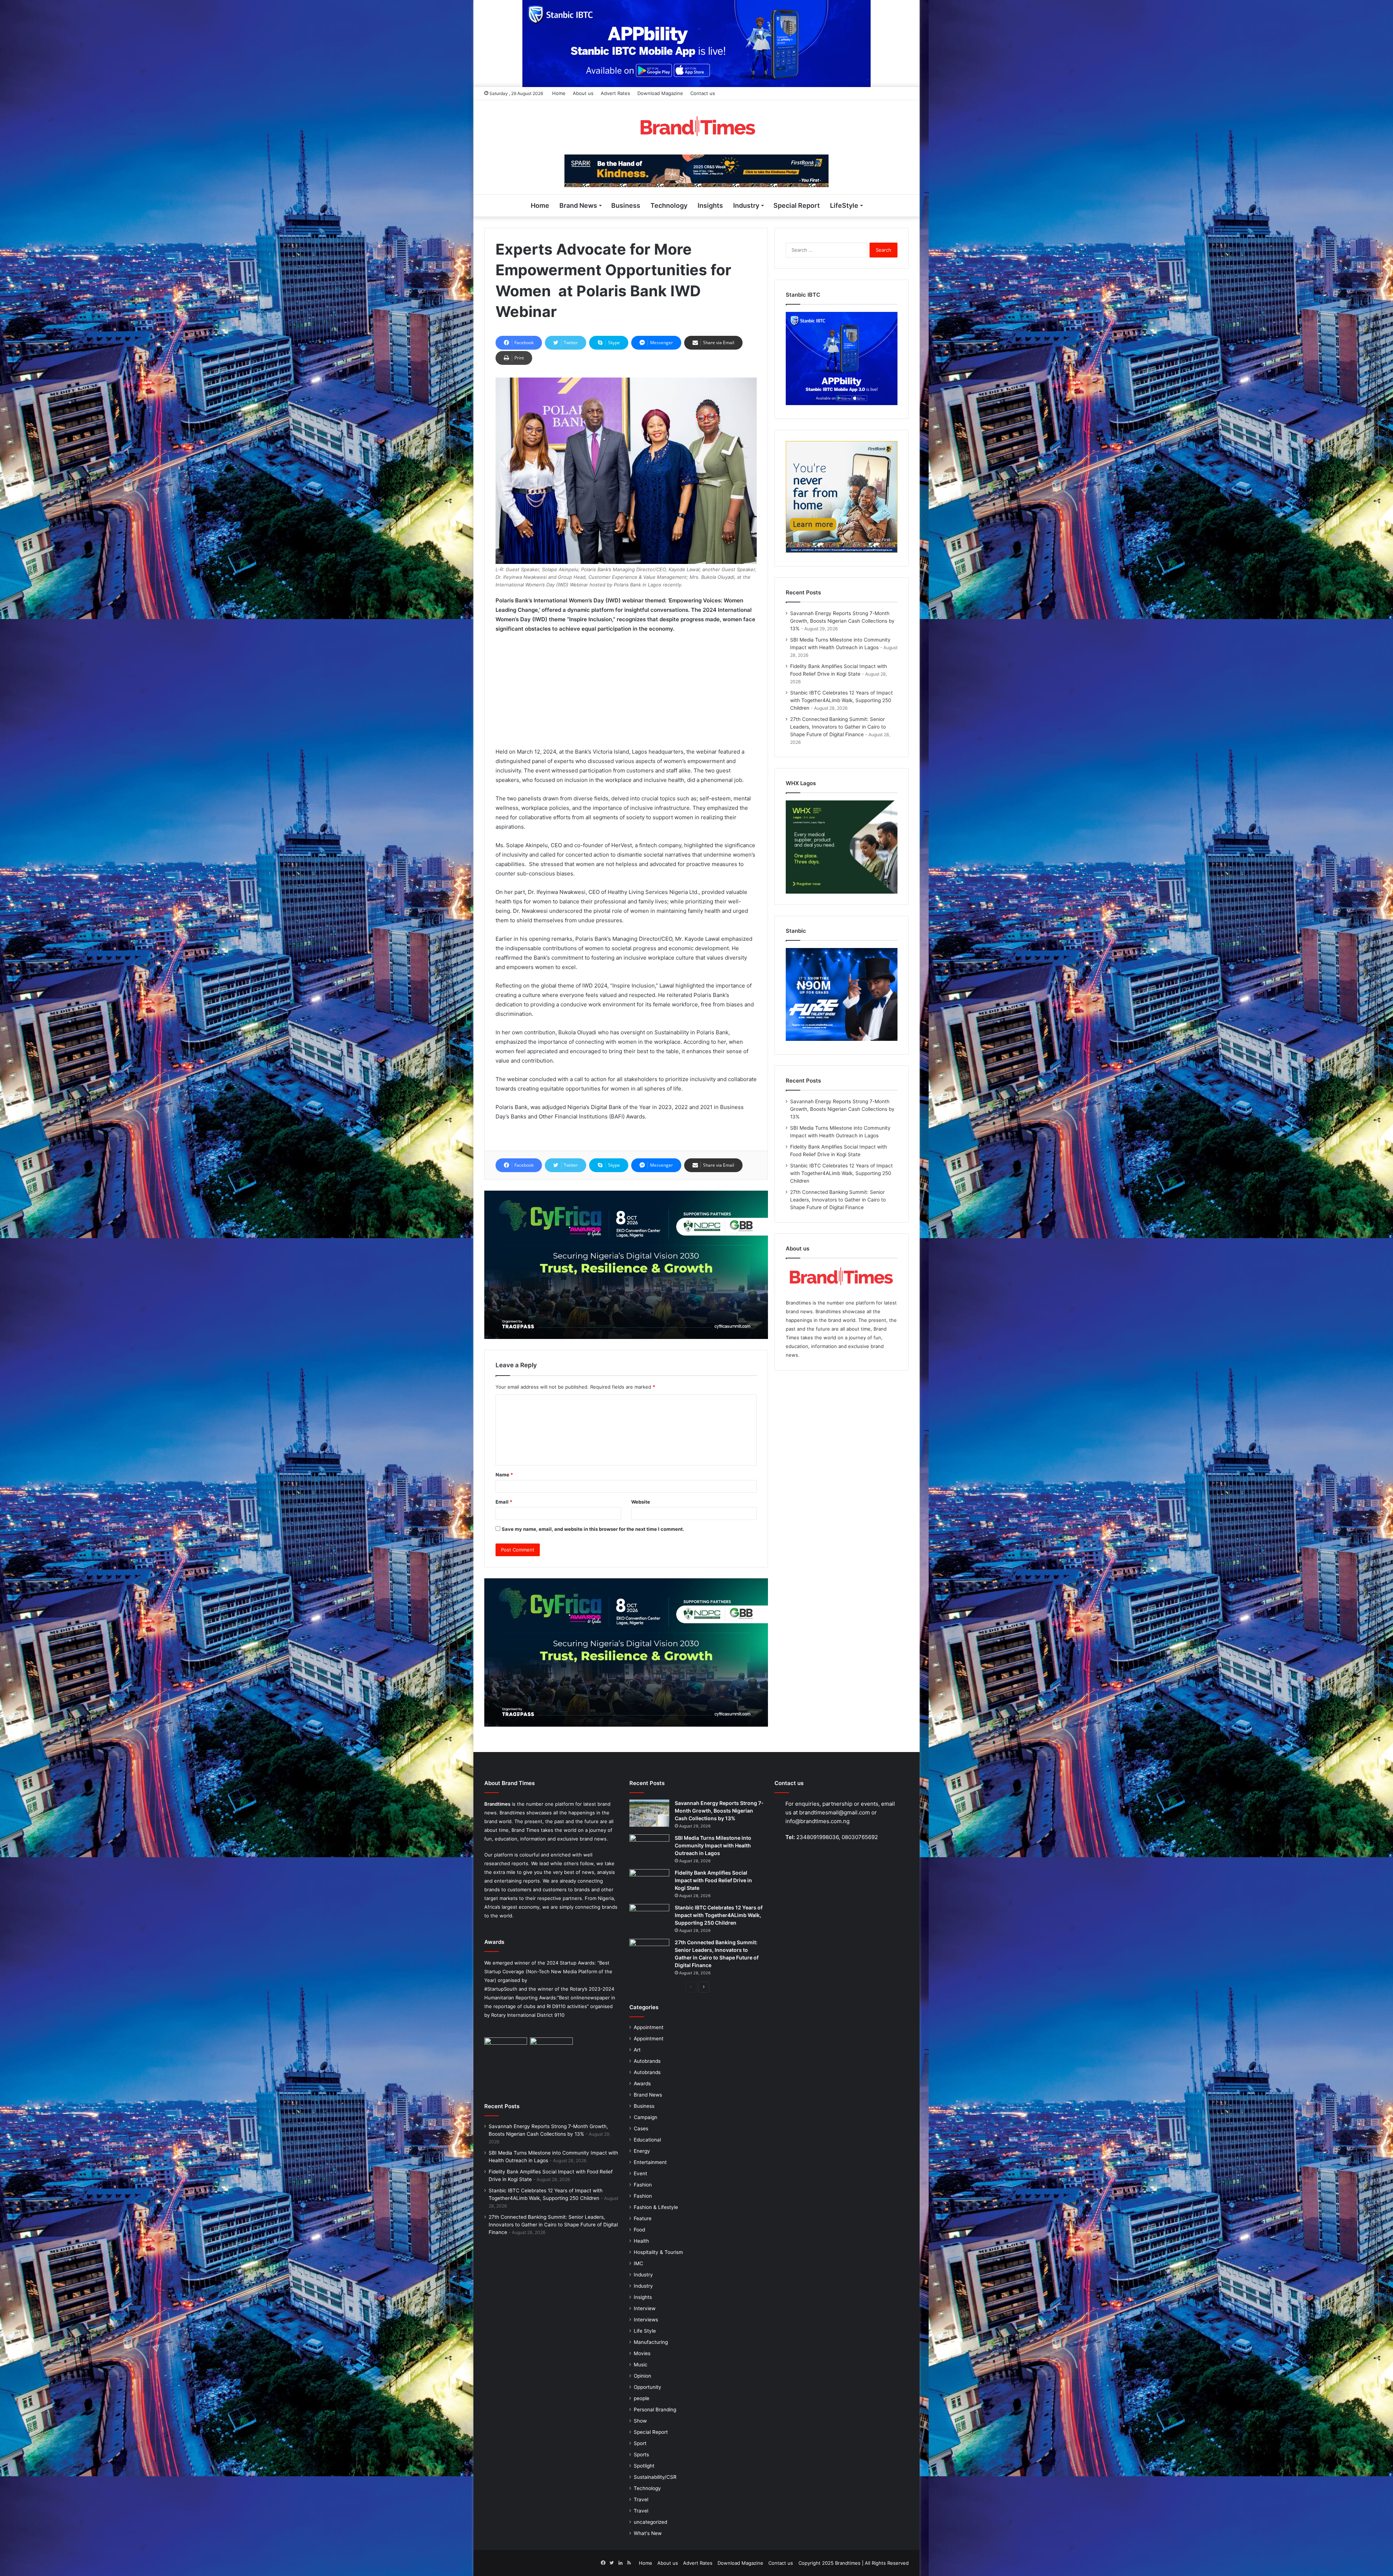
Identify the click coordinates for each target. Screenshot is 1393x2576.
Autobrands (647, 2061)
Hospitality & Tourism (658, 2252)
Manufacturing (651, 2342)
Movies (642, 2353)
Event (640, 2173)
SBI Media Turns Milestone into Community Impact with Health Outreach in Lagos (713, 1845)
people (642, 2398)
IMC (638, 2263)
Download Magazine (660, 93)
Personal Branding (655, 2410)
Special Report (797, 205)
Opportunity (648, 2387)
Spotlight (644, 2466)
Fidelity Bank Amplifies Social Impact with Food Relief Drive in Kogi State (713, 1880)
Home (559, 93)
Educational (647, 2140)
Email (504, 1502)
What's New (648, 2533)
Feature (643, 2218)
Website (641, 1502)
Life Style (645, 2331)
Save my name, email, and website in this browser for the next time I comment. (593, 1529)
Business (626, 205)
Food (639, 2230)
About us (583, 93)
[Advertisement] (626, 693)
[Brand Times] (696, 127)
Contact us (703, 93)
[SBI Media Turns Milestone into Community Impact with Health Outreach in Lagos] (649, 1848)
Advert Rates (615, 93)
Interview (645, 2308)
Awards (642, 2084)
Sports (641, 2455)
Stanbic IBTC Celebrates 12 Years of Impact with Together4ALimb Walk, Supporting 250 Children (841, 700)
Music (641, 2365)
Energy (642, 2151)
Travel (641, 2499)
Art (637, 2050)
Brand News (578, 205)
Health (641, 2241)
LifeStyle (844, 205)
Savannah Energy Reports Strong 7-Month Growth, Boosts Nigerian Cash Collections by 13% (842, 621)
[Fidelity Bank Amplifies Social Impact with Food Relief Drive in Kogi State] (649, 1883)
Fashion (643, 2185)
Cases (641, 2128)
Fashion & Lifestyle (656, 2207)
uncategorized (650, 2522)
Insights (710, 205)
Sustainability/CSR (655, 2477)
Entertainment (650, 2162)
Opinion (642, 2376)
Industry (746, 205)
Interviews (646, 2320)
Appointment (649, 2027)
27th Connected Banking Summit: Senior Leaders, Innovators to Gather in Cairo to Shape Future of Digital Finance (838, 727)
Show (640, 2421)
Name (504, 1475)
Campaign (646, 2117)
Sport (640, 2443)
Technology (669, 205)
